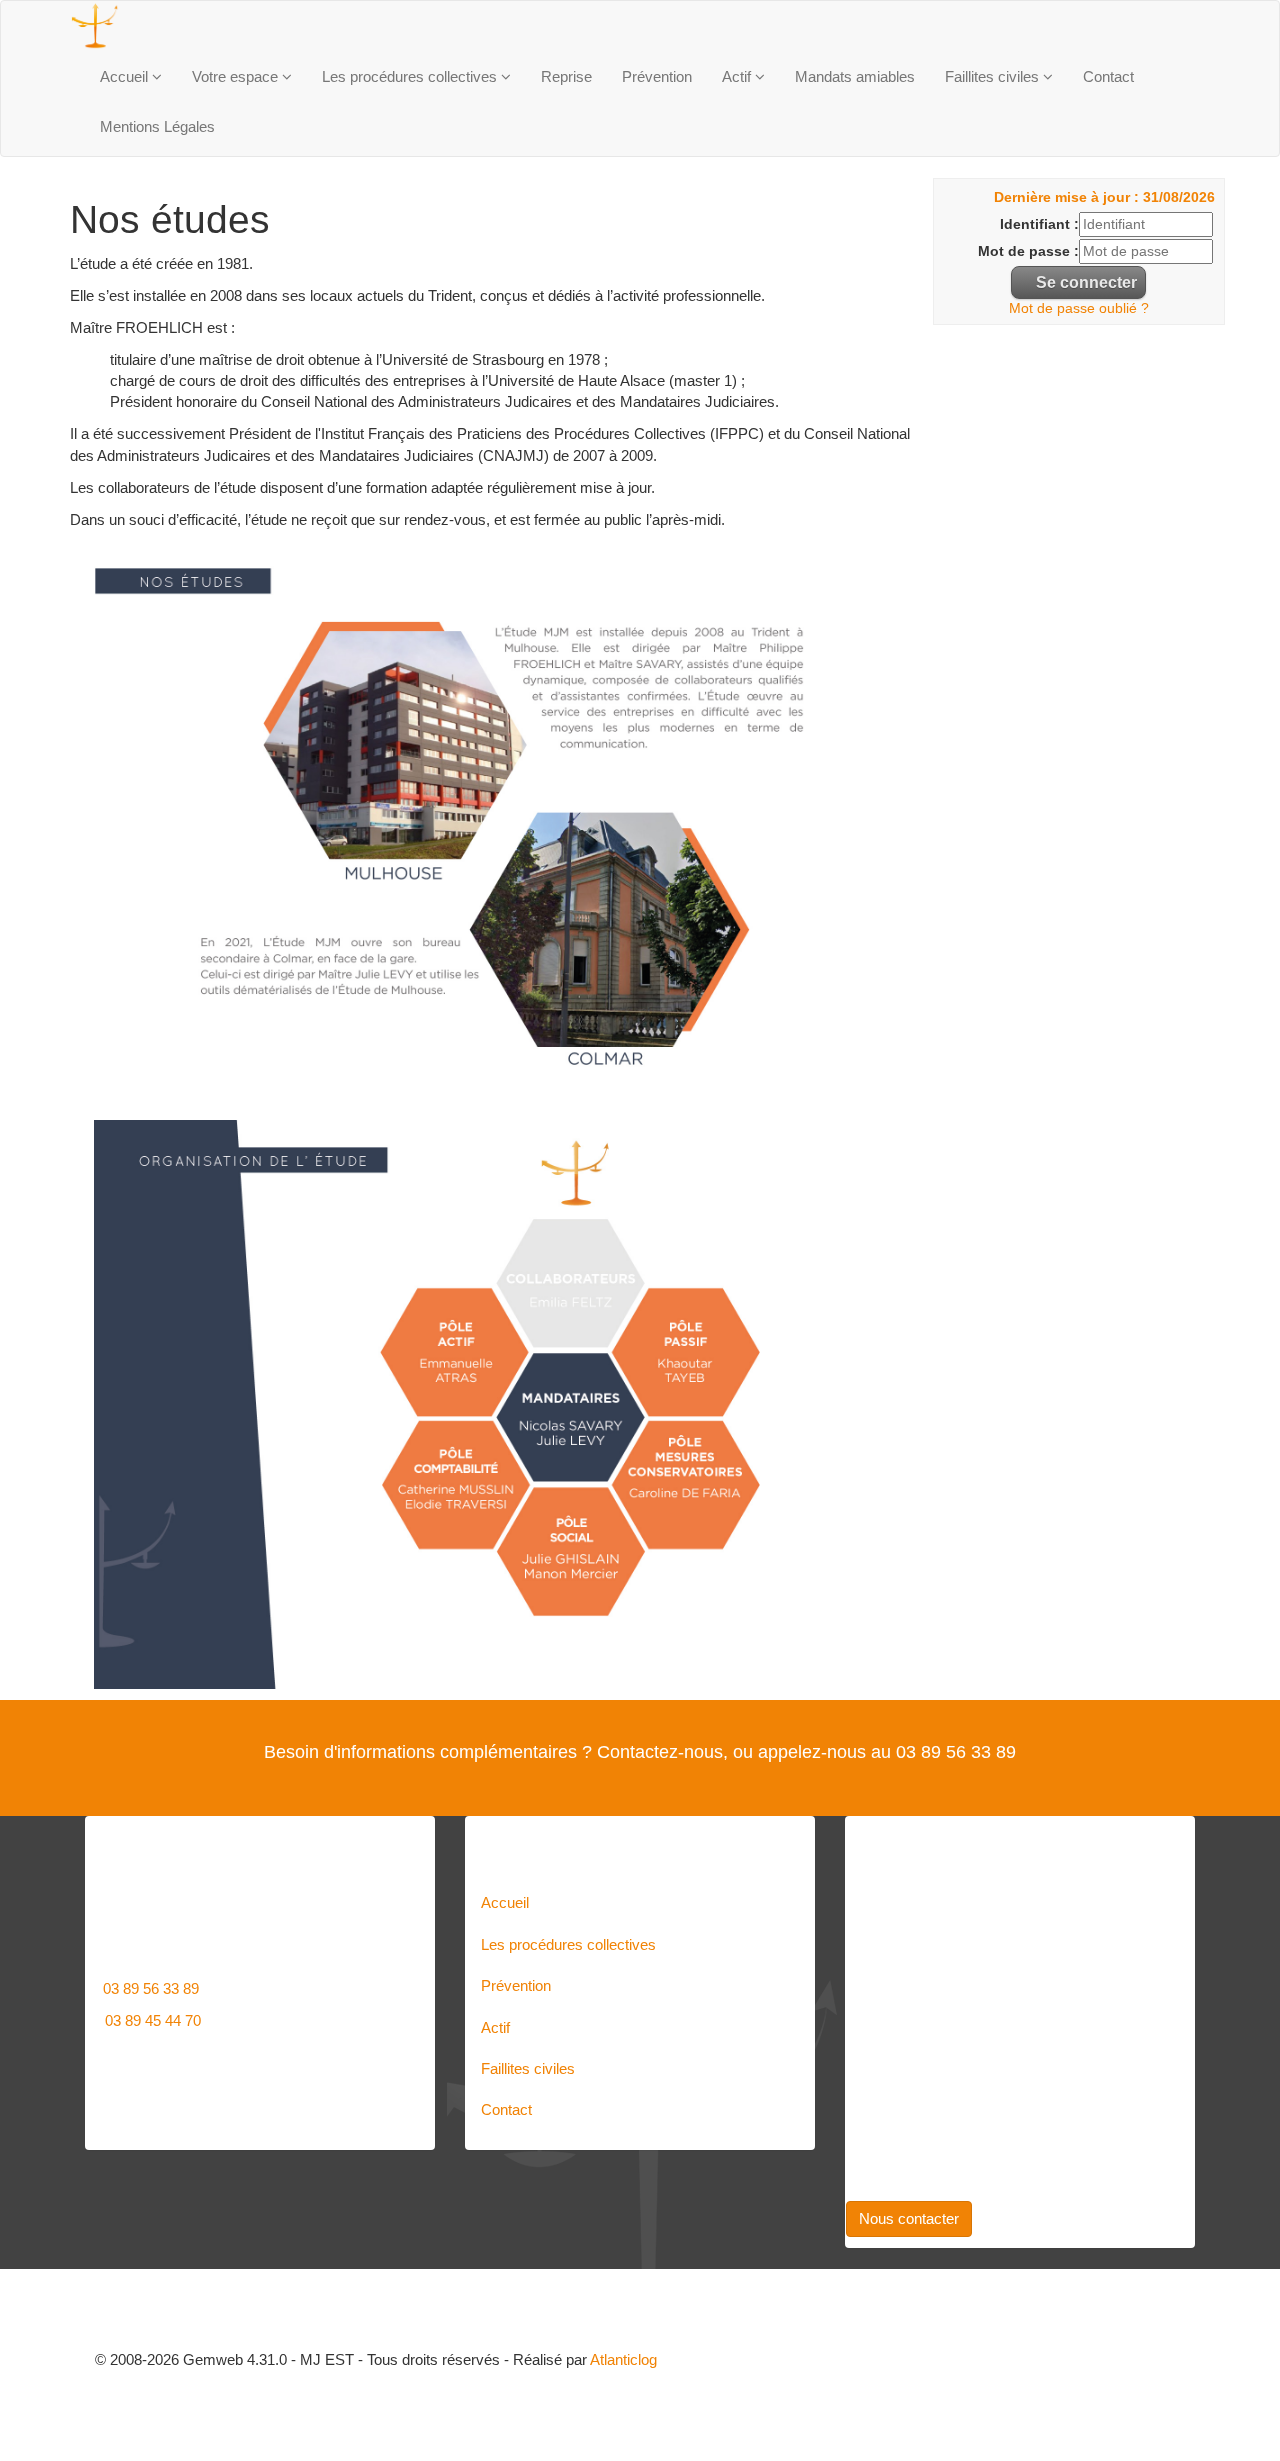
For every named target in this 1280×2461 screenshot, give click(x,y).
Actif (738, 76)
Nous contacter (909, 2218)
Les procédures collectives (411, 76)
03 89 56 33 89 (151, 1988)
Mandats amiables (855, 76)
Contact (1108, 76)
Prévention (657, 76)
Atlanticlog (623, 2359)
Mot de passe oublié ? (1079, 308)
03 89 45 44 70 (153, 2020)
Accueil (126, 76)
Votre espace (237, 76)
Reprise (566, 76)
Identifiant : (1039, 224)
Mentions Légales (157, 126)
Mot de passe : (1028, 251)
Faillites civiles (994, 76)
